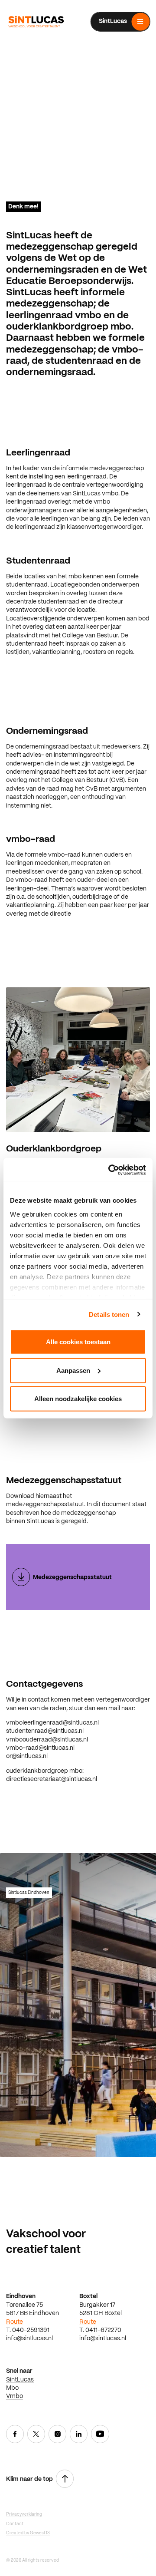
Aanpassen (73, 1370)
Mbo (12, 2388)
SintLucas (20, 2380)
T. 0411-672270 (100, 2330)
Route (15, 2322)
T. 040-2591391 (28, 2330)
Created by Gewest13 (28, 2533)
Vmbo (15, 2396)
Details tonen (109, 1314)
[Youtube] (100, 2435)
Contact (15, 2524)
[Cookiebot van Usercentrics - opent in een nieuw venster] (110, 1170)
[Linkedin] (79, 2435)
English (140, 45)
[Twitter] (36, 2435)
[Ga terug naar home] (36, 22)
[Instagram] (58, 2435)
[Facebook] (15, 2435)
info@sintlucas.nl (29, 2339)
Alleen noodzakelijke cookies (78, 1399)
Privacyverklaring (24, 2515)
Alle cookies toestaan (78, 1342)
